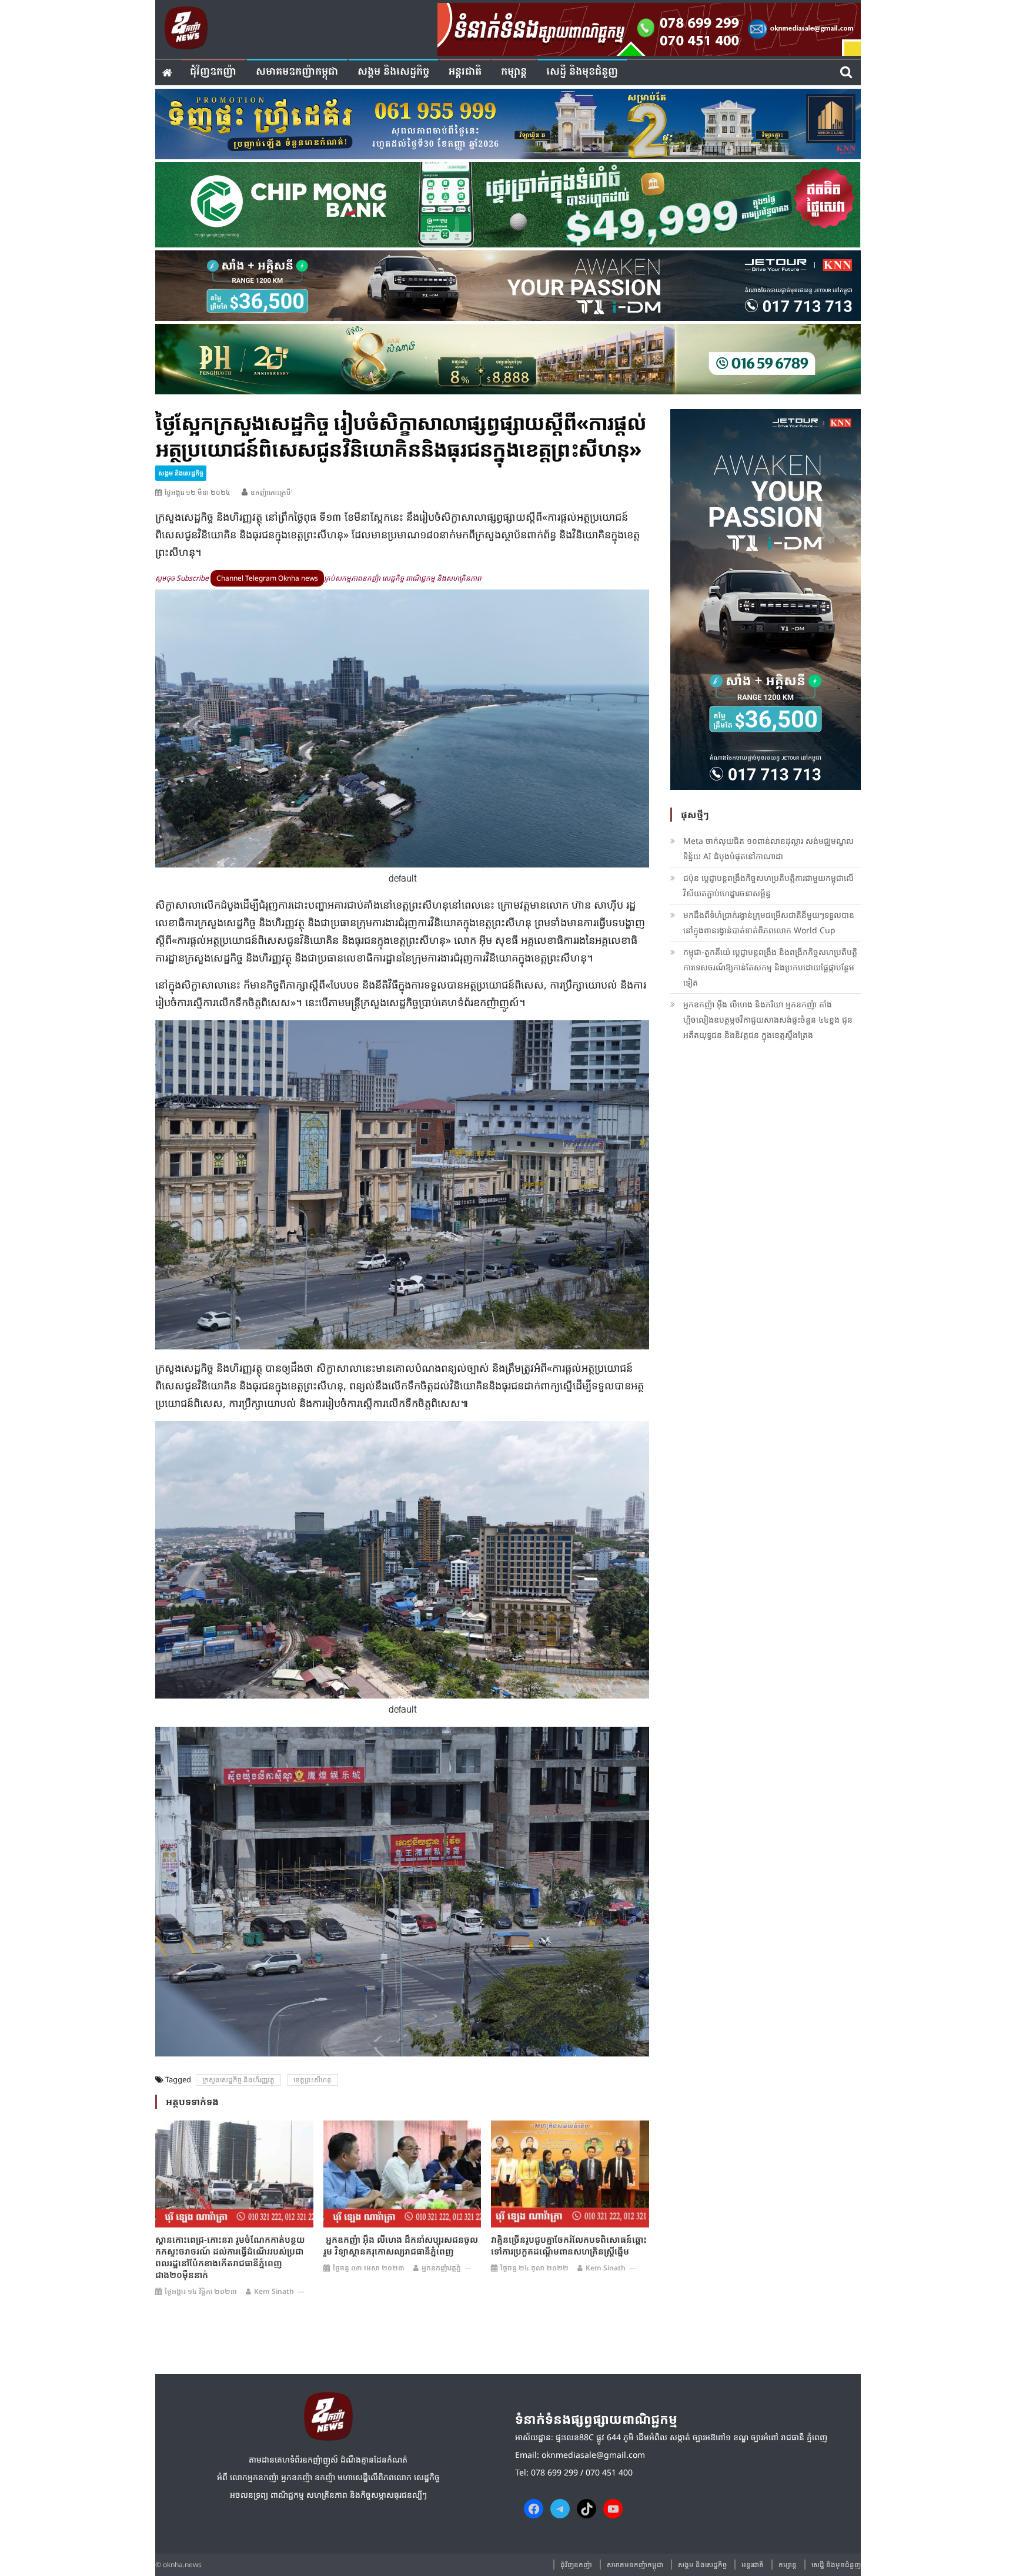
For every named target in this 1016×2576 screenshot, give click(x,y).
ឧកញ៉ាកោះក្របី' (272, 492)
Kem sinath (274, 2291)
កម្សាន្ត (514, 72)
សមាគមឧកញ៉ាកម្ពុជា (297, 72)
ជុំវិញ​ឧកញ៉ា (213, 72)
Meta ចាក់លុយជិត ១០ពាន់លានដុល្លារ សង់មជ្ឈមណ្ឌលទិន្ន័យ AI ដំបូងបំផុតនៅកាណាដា (768, 848)
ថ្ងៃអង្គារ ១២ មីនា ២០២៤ (198, 492)
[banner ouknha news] (649, 28)
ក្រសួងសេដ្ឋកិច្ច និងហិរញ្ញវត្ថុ (238, 2080)
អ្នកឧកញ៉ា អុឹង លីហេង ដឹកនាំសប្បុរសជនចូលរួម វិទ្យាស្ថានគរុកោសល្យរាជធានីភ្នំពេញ (401, 2245)
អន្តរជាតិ (465, 72)
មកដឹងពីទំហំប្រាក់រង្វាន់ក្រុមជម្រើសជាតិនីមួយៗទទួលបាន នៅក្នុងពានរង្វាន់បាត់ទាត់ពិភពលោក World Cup (769, 922)
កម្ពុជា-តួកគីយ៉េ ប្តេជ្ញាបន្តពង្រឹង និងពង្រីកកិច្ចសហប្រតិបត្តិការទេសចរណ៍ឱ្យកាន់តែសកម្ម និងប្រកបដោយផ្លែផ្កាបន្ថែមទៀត (770, 967)
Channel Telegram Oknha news (267, 578)
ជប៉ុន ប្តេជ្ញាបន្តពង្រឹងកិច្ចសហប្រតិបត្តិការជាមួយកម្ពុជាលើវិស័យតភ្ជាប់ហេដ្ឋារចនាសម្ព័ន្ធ (768, 885)
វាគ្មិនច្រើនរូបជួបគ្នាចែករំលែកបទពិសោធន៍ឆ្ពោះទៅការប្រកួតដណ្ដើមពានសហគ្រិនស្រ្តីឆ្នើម (569, 2245)
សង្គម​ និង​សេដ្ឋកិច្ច (393, 72)
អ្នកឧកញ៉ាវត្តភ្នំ (441, 2268)
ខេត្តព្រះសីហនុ (313, 2080)
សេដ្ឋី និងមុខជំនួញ (582, 72)
